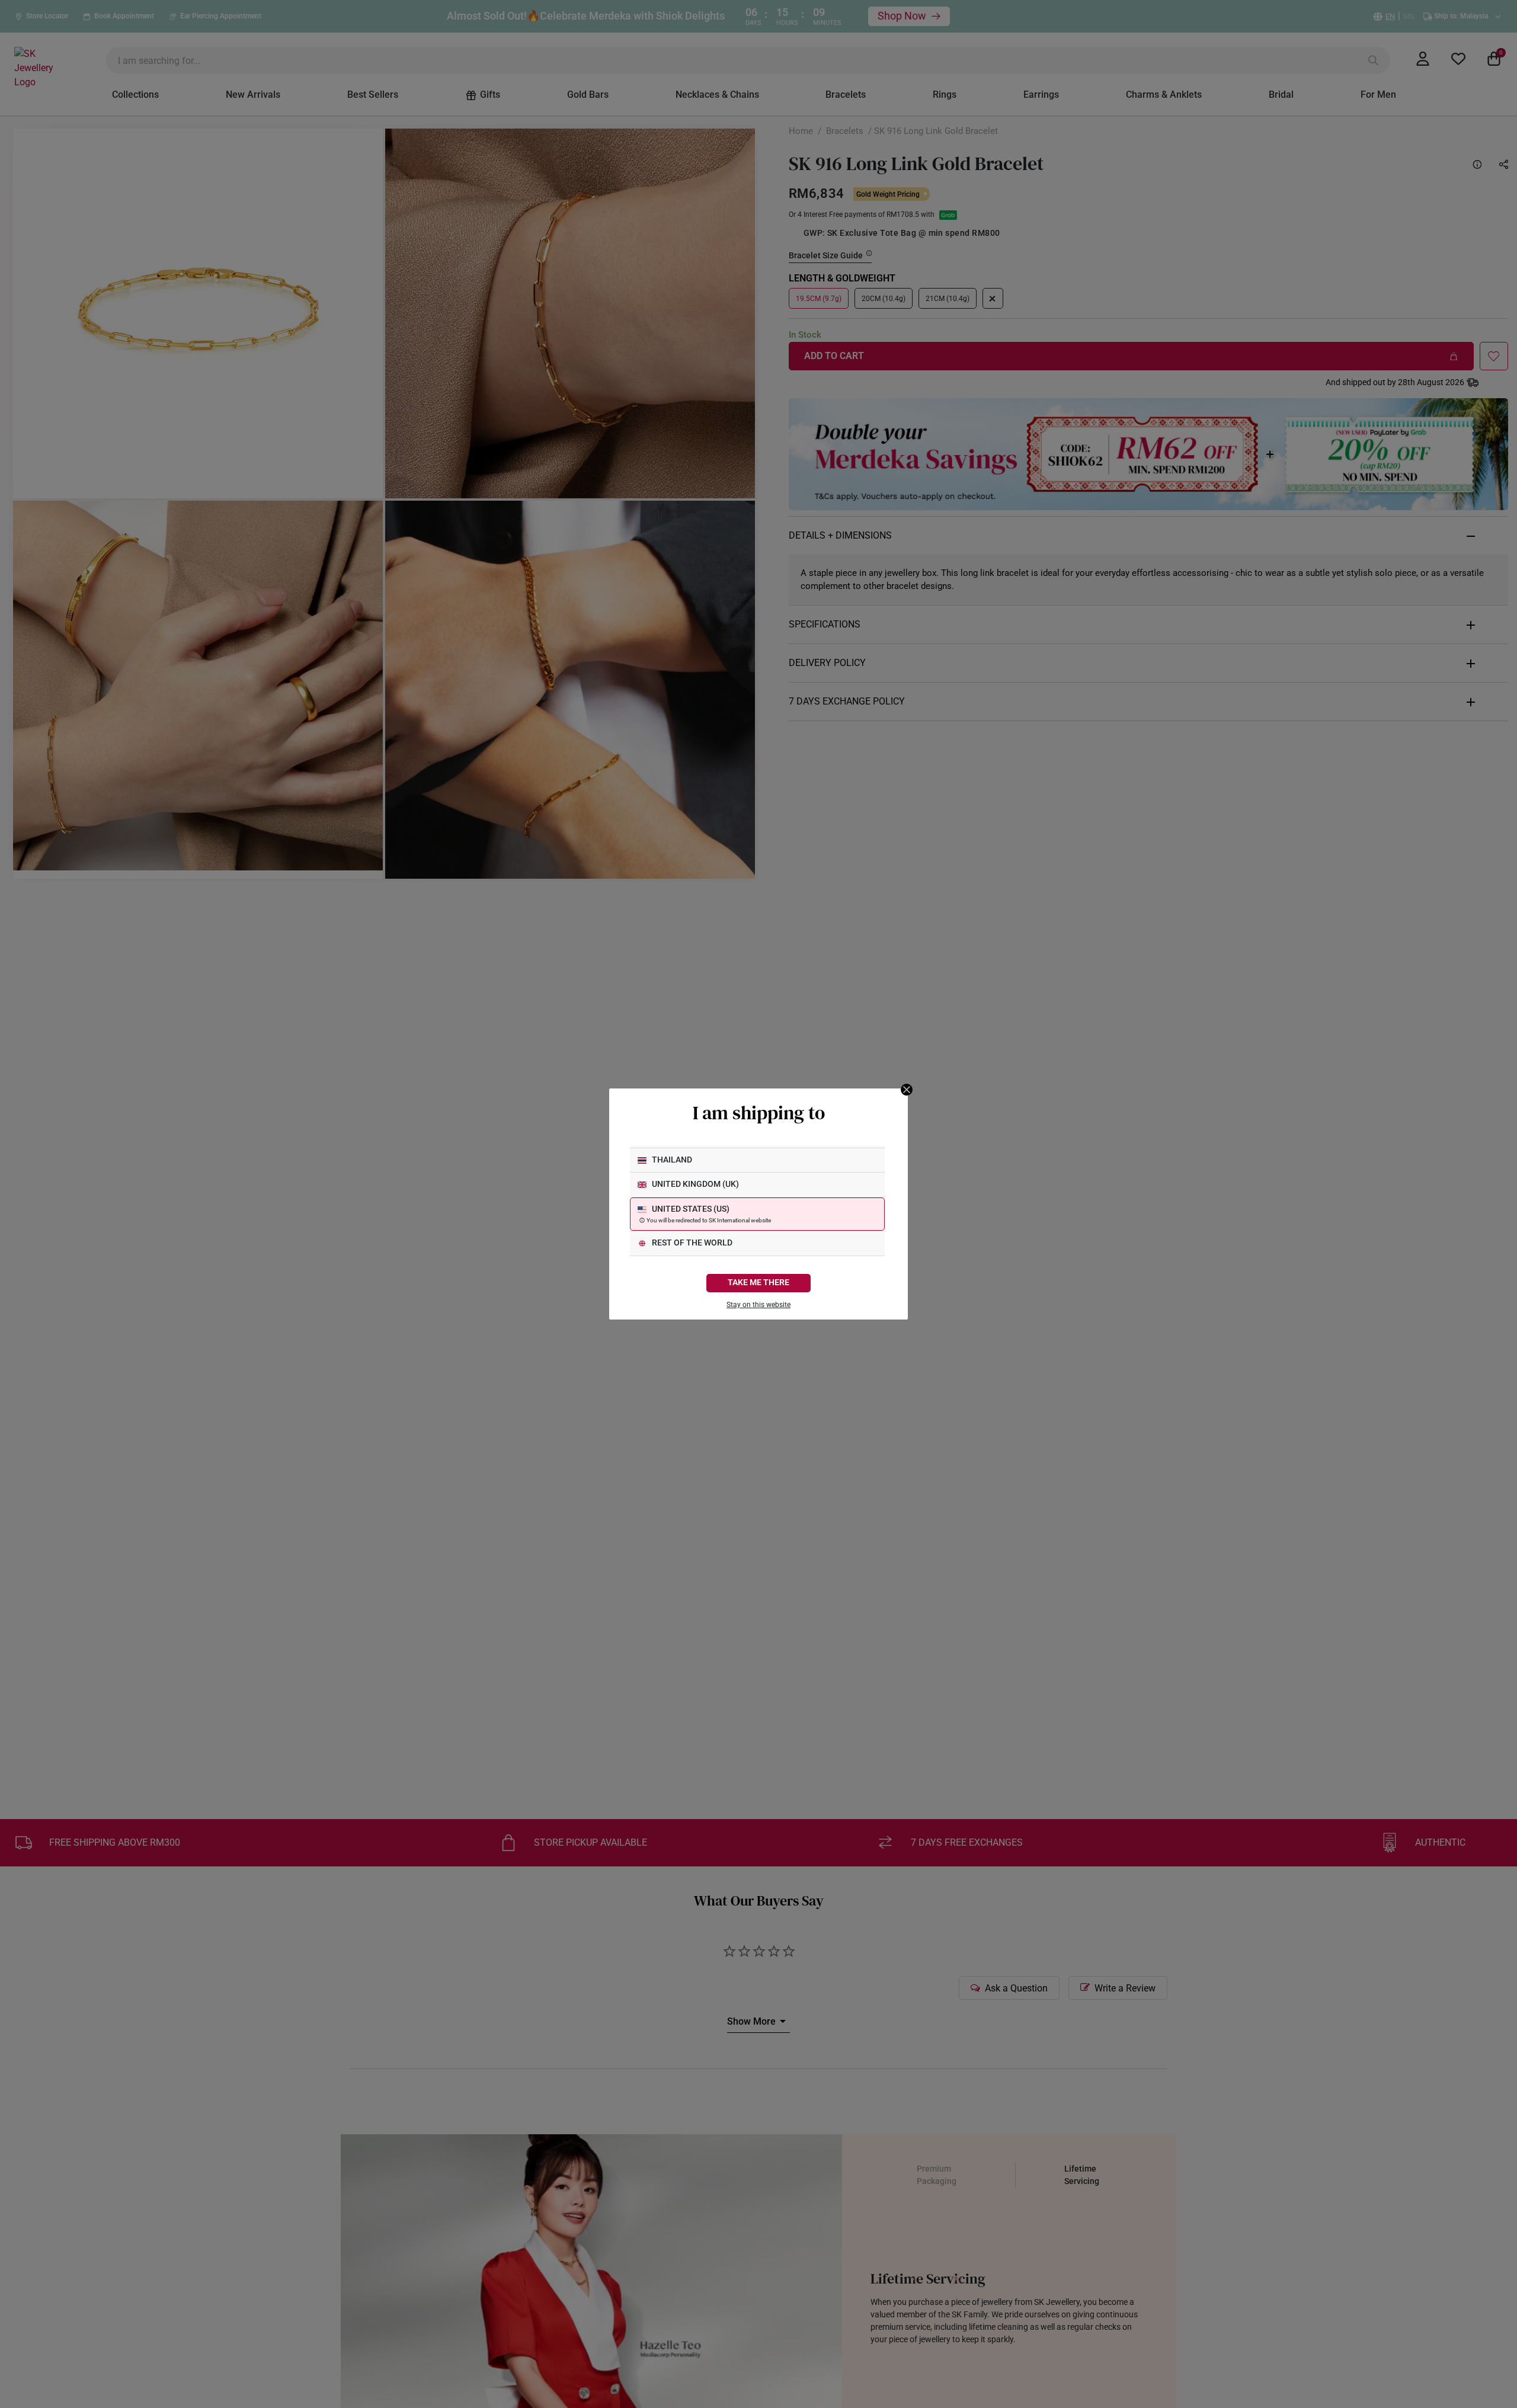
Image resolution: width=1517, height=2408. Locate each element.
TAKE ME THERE (758, 1283)
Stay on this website (758, 1305)
